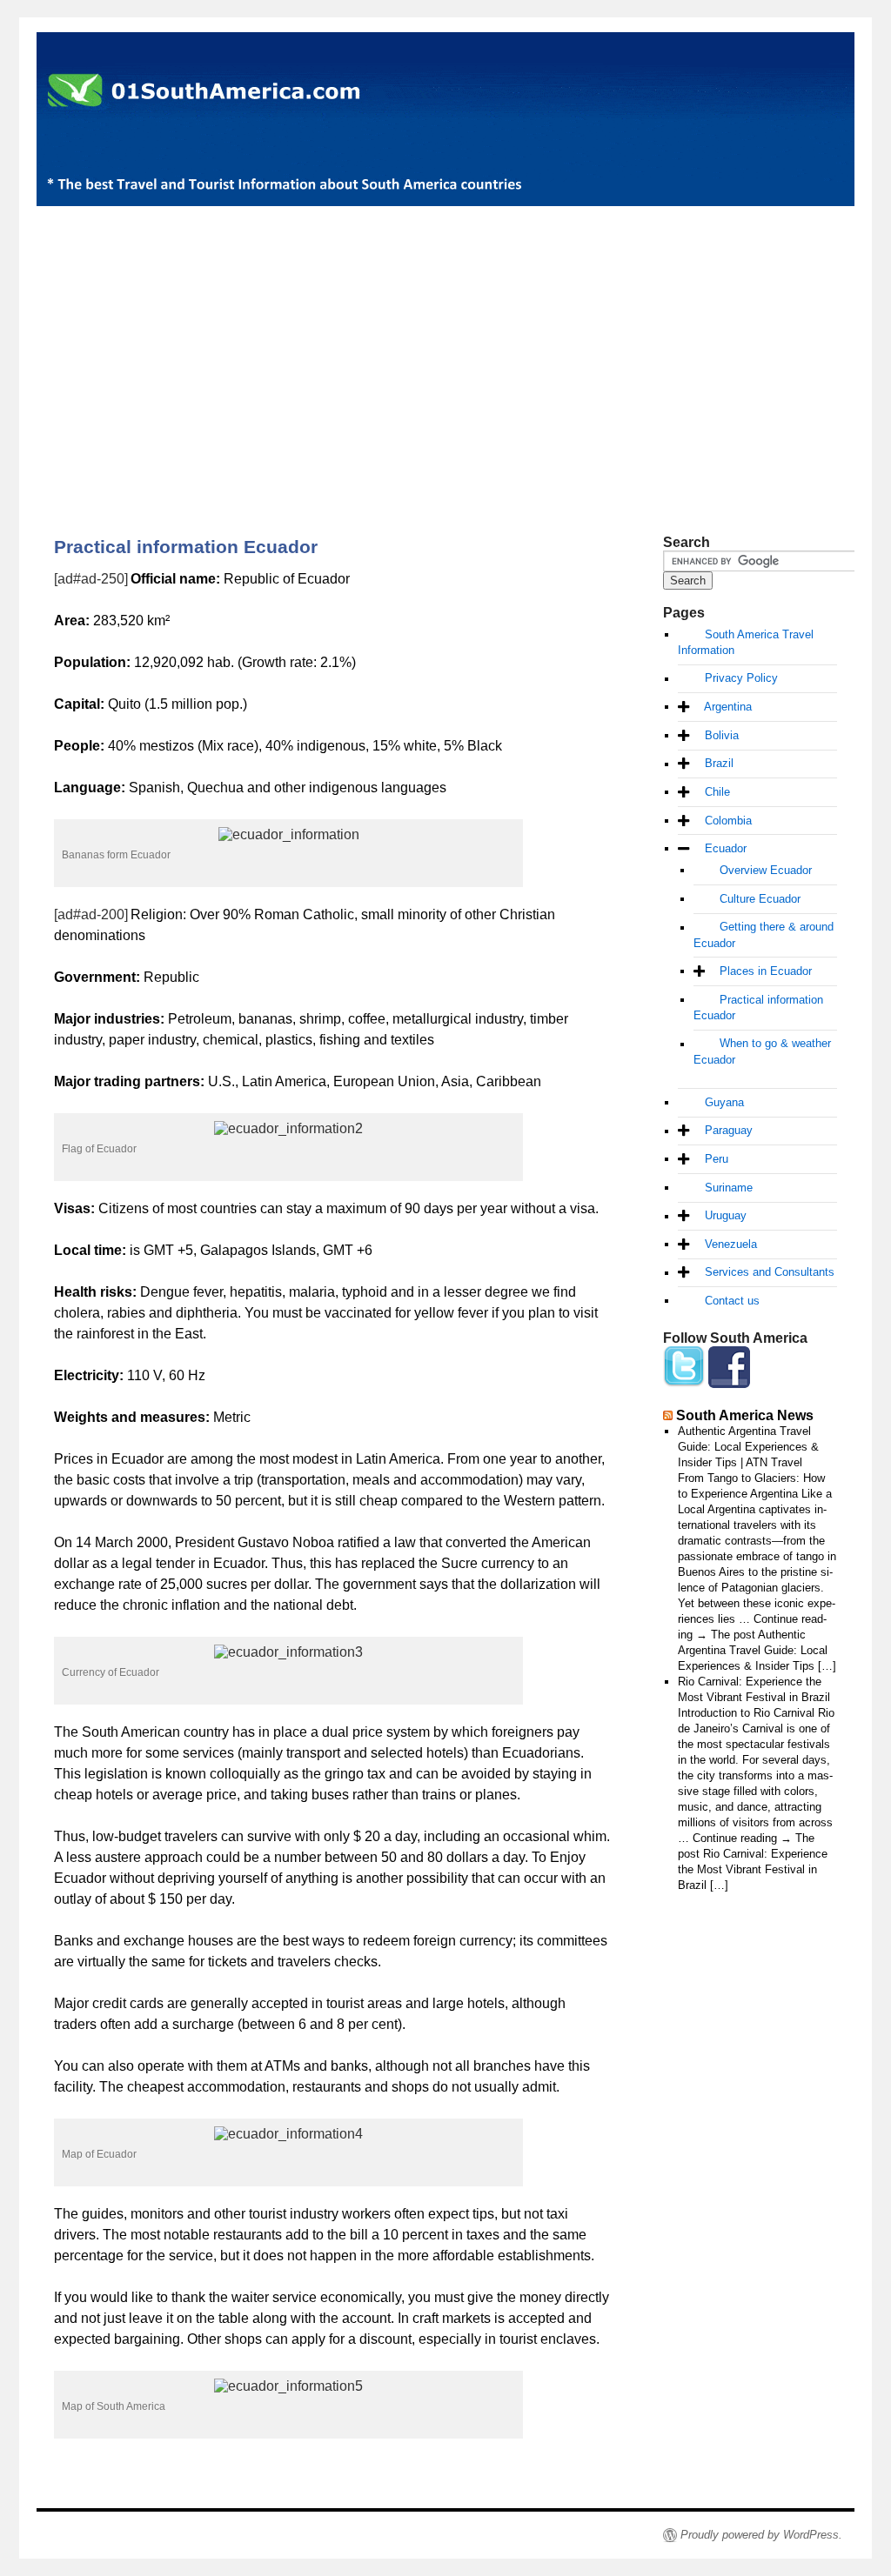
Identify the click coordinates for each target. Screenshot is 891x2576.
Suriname (729, 1188)
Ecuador (726, 848)
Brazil (719, 764)
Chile (717, 792)
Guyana (724, 1102)
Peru (717, 1159)
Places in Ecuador (766, 971)
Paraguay (729, 1131)
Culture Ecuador (760, 899)
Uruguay (726, 1216)
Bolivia (722, 735)
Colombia (728, 821)
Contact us (732, 1301)
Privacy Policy (741, 679)
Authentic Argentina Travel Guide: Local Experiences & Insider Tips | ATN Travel (748, 1447)
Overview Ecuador (766, 870)
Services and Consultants (770, 1273)
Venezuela (731, 1244)
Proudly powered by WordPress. (761, 2535)
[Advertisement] (445, 341)
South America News (745, 1415)
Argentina (728, 707)
